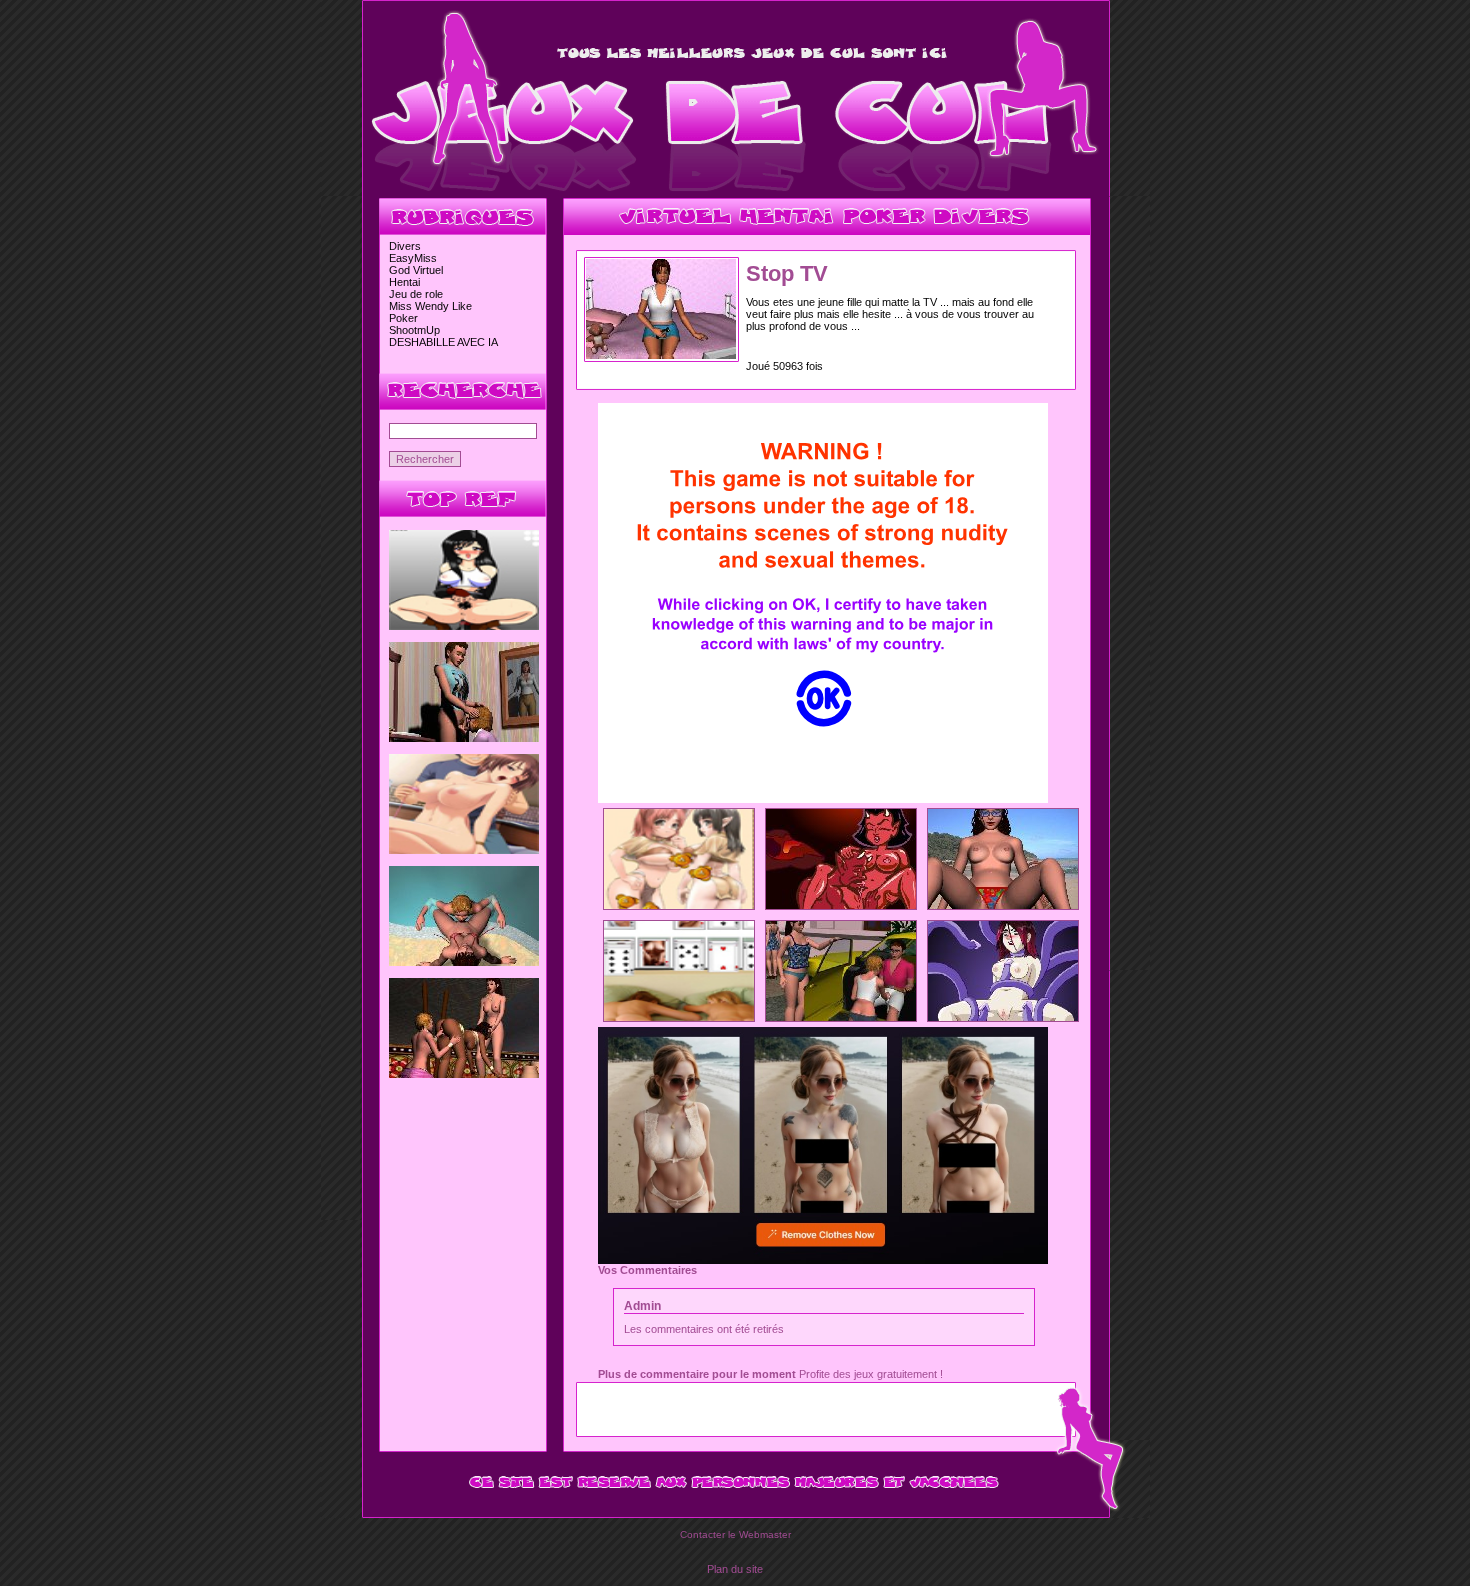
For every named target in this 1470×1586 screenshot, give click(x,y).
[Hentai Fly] (679, 905)
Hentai (404, 282)
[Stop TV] (661, 355)
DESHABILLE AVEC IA (443, 342)
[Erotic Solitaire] (679, 1017)
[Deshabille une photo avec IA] (823, 1260)
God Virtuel (416, 270)
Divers (405, 246)
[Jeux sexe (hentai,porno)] (735, 192)
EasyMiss (413, 258)
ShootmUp (414, 330)
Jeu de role (416, 294)
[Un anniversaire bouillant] (841, 1017)
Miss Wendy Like (430, 306)
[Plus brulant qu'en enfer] (841, 905)
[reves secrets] (464, 1074)
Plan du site (735, 1569)
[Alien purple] (1003, 1017)
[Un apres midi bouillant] (464, 738)
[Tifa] (464, 626)
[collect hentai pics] (464, 850)
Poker (403, 318)
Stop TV (787, 273)
